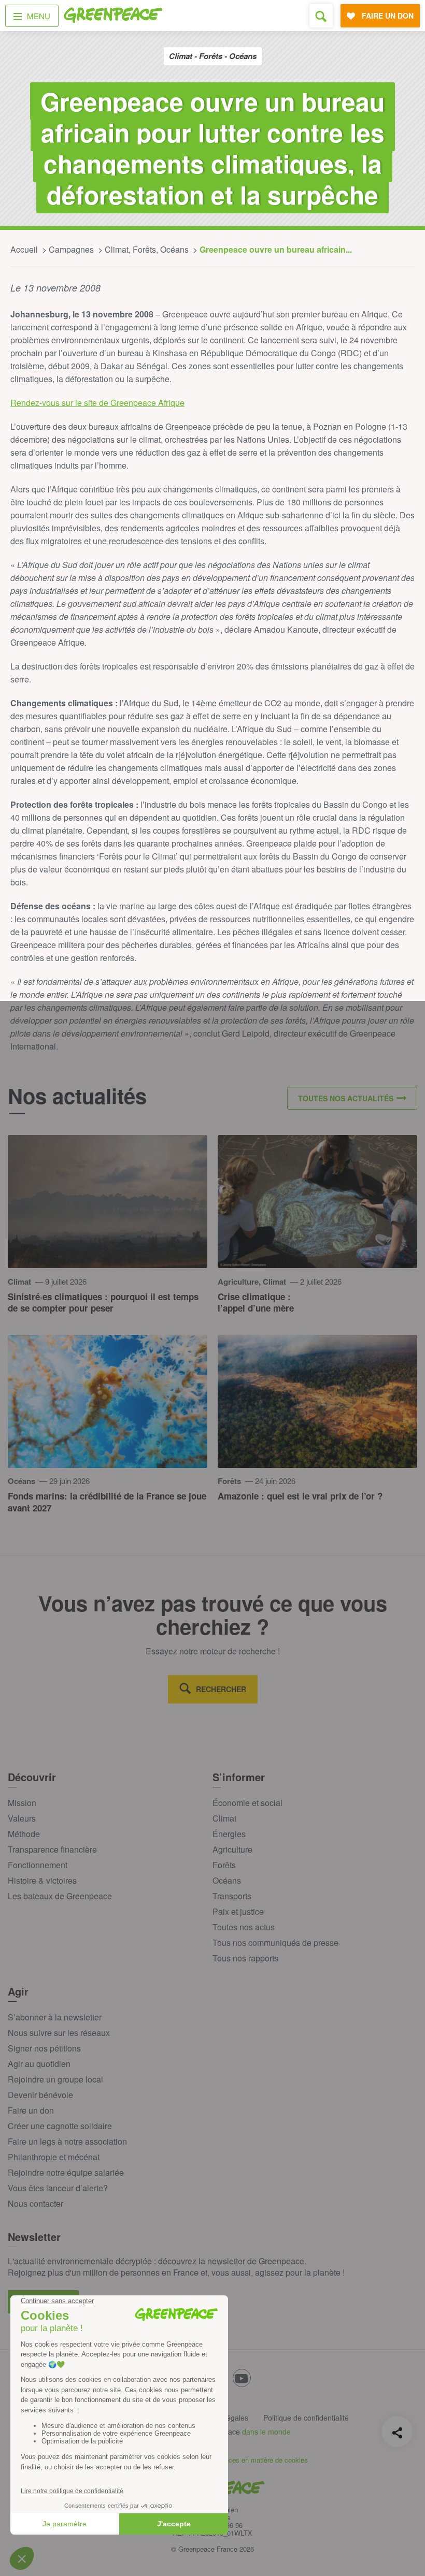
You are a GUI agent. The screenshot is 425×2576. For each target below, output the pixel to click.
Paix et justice (238, 1911)
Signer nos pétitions (44, 2048)
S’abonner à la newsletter (55, 2017)
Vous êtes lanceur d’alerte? (58, 2188)
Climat (224, 1818)
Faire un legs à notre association (67, 2141)
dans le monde (266, 2432)
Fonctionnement (38, 1865)
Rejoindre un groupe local (55, 2079)
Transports (232, 1896)
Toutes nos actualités (346, 1098)
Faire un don (31, 2110)
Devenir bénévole (40, 2095)
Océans (227, 1880)
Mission (22, 1803)
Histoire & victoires (42, 1880)
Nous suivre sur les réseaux (59, 2033)
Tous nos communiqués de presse (275, 1942)
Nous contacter (36, 2203)
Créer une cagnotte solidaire (60, 2126)
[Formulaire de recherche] (321, 16)
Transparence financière (52, 1849)
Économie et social (247, 1803)
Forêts (224, 1865)
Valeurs (22, 1818)
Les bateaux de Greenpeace (60, 1896)
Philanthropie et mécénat (54, 2157)
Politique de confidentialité (306, 2418)
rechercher (221, 1689)
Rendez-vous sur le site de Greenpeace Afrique (97, 403)
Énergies (229, 1834)
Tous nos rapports (245, 1958)
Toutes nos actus (244, 1927)
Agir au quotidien (39, 2064)
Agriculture (232, 1849)
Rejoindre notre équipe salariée (66, 2172)
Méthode (24, 1834)
